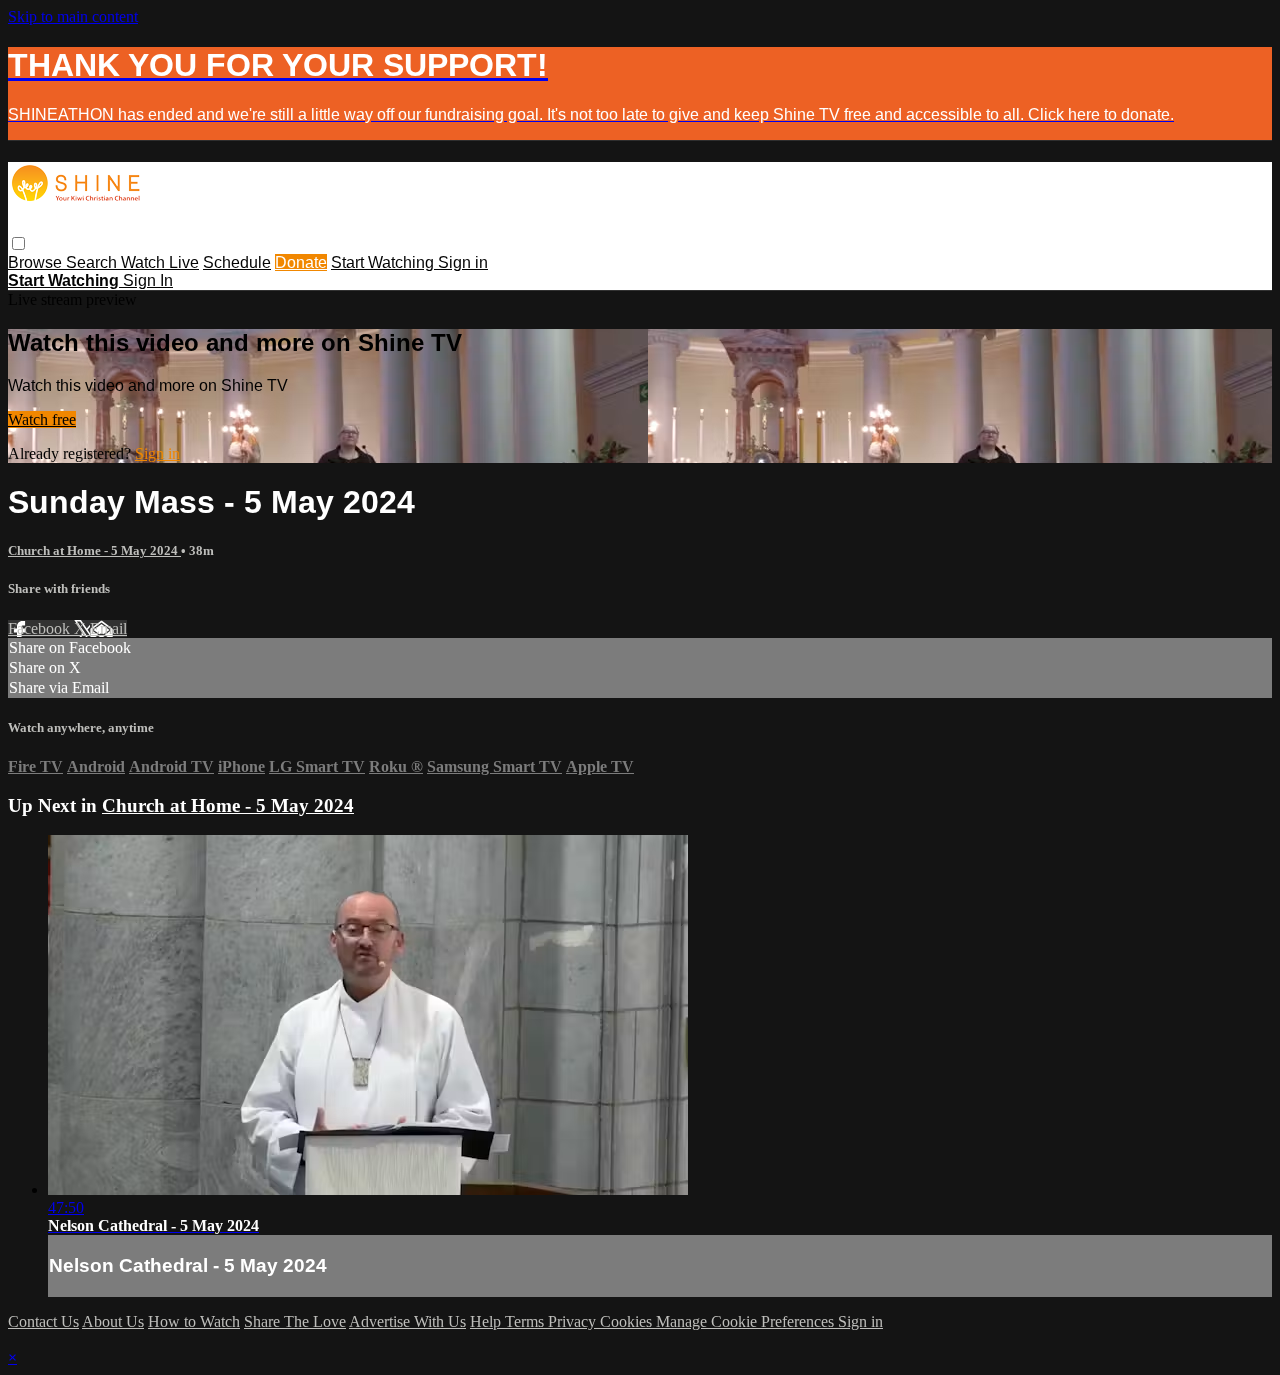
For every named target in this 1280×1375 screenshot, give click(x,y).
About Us (113, 1321)
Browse (37, 262)
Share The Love (295, 1321)
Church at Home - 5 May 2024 (94, 550)
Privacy (574, 1321)
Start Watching (384, 262)
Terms (526, 1321)
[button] (18, 243)
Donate (301, 262)
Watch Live (160, 262)
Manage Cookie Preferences (747, 1321)
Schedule (237, 262)
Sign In (148, 280)
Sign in (463, 262)
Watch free (42, 419)
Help (487, 1321)
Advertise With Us (407, 1321)
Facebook (41, 628)
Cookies (628, 1321)
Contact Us (43, 1321)
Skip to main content (73, 16)
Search (93, 262)
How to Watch (194, 1321)
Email (108, 628)
